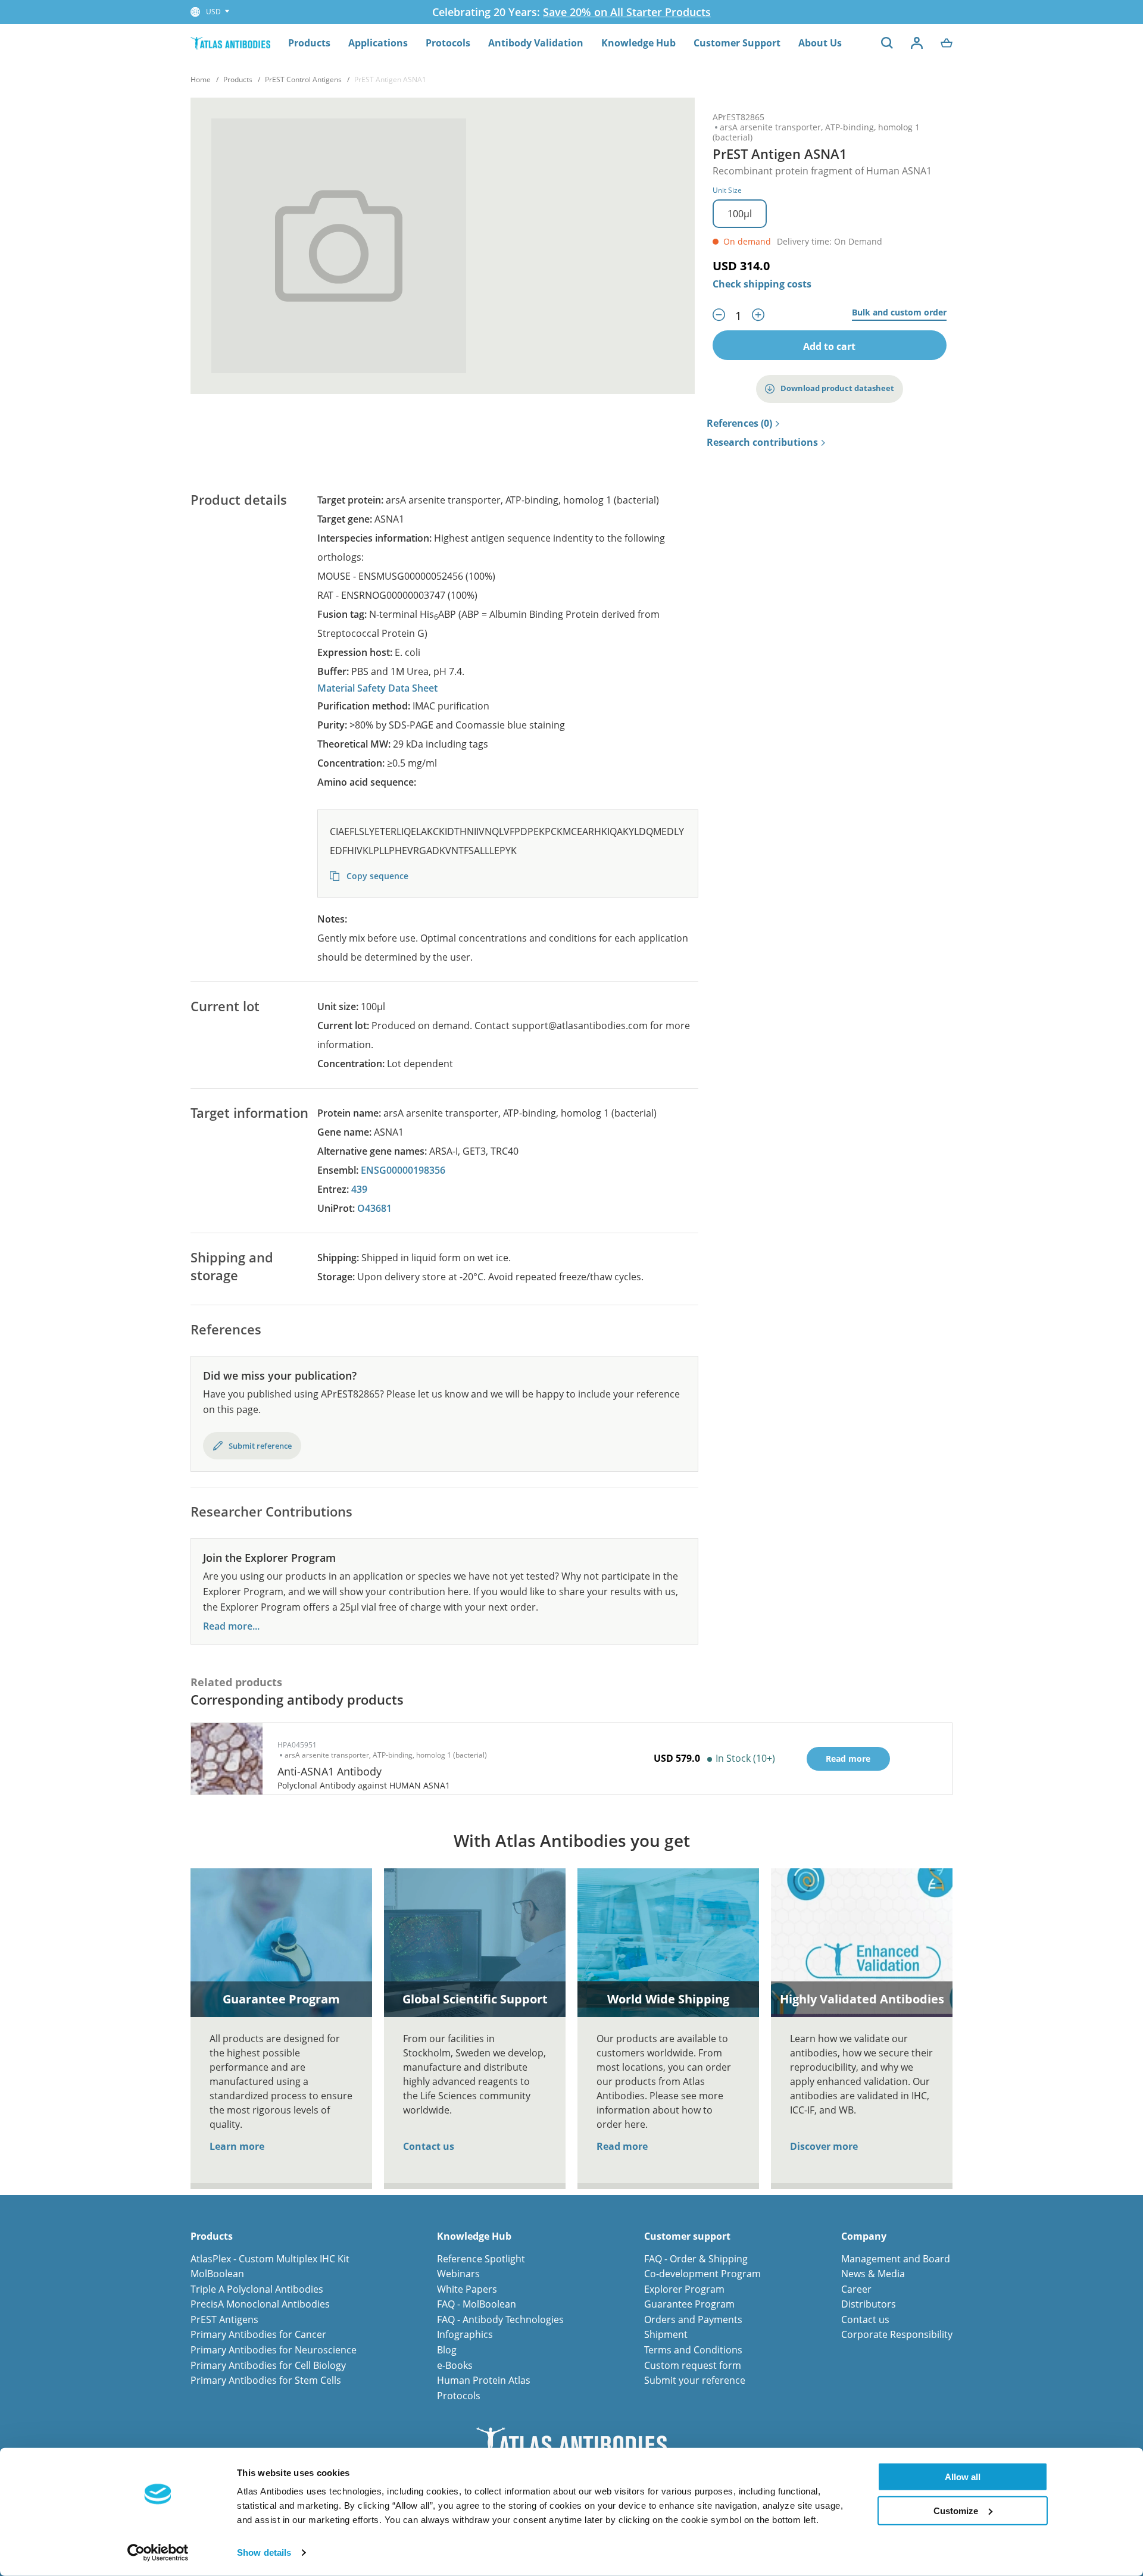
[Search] (887, 43)
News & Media (873, 2274)
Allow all (963, 2477)
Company (864, 2236)
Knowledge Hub (638, 43)
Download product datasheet (837, 388)
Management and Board (896, 2259)
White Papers (467, 2289)
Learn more (237, 2146)
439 (359, 1189)
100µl (740, 214)
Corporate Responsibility (897, 2334)
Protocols (448, 43)
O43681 (374, 1208)
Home (201, 79)
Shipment (666, 2334)
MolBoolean (217, 2274)
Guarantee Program (689, 2304)
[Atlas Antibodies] (230, 43)
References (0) (739, 424)
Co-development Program (702, 2274)
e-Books (455, 2365)
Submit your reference (695, 2380)
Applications (378, 43)
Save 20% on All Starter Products (627, 12)
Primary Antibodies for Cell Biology (268, 2365)
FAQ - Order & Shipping (696, 2259)
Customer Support (737, 43)
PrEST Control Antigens (303, 79)
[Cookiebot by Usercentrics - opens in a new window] (158, 2553)
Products (309, 43)
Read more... (231, 1626)
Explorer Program (684, 2289)
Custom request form (693, 2365)
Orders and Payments (693, 2319)
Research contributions (762, 443)
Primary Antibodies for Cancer (258, 2334)
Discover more (824, 2146)
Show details (264, 2552)
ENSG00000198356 (403, 1170)
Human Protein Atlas (484, 2380)
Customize (956, 2510)
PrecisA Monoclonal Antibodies (260, 2304)
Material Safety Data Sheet (377, 688)
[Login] (917, 43)
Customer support (687, 2236)
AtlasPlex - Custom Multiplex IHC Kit (270, 2259)
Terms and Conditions (693, 2350)
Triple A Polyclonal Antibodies (257, 2289)
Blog (447, 2350)
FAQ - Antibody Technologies (500, 2319)
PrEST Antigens (224, 2319)
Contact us (429, 2146)
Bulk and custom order (899, 313)
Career (856, 2289)
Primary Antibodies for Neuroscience (274, 2350)
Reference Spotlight (481, 2259)
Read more (622, 2146)
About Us (820, 43)
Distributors (869, 2304)
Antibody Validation (536, 43)
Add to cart (829, 346)
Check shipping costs (762, 284)
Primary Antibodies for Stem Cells (266, 2380)
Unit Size (727, 190)
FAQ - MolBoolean (477, 2304)
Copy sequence (376, 876)
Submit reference (260, 1446)
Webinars (458, 2274)
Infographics (465, 2334)
